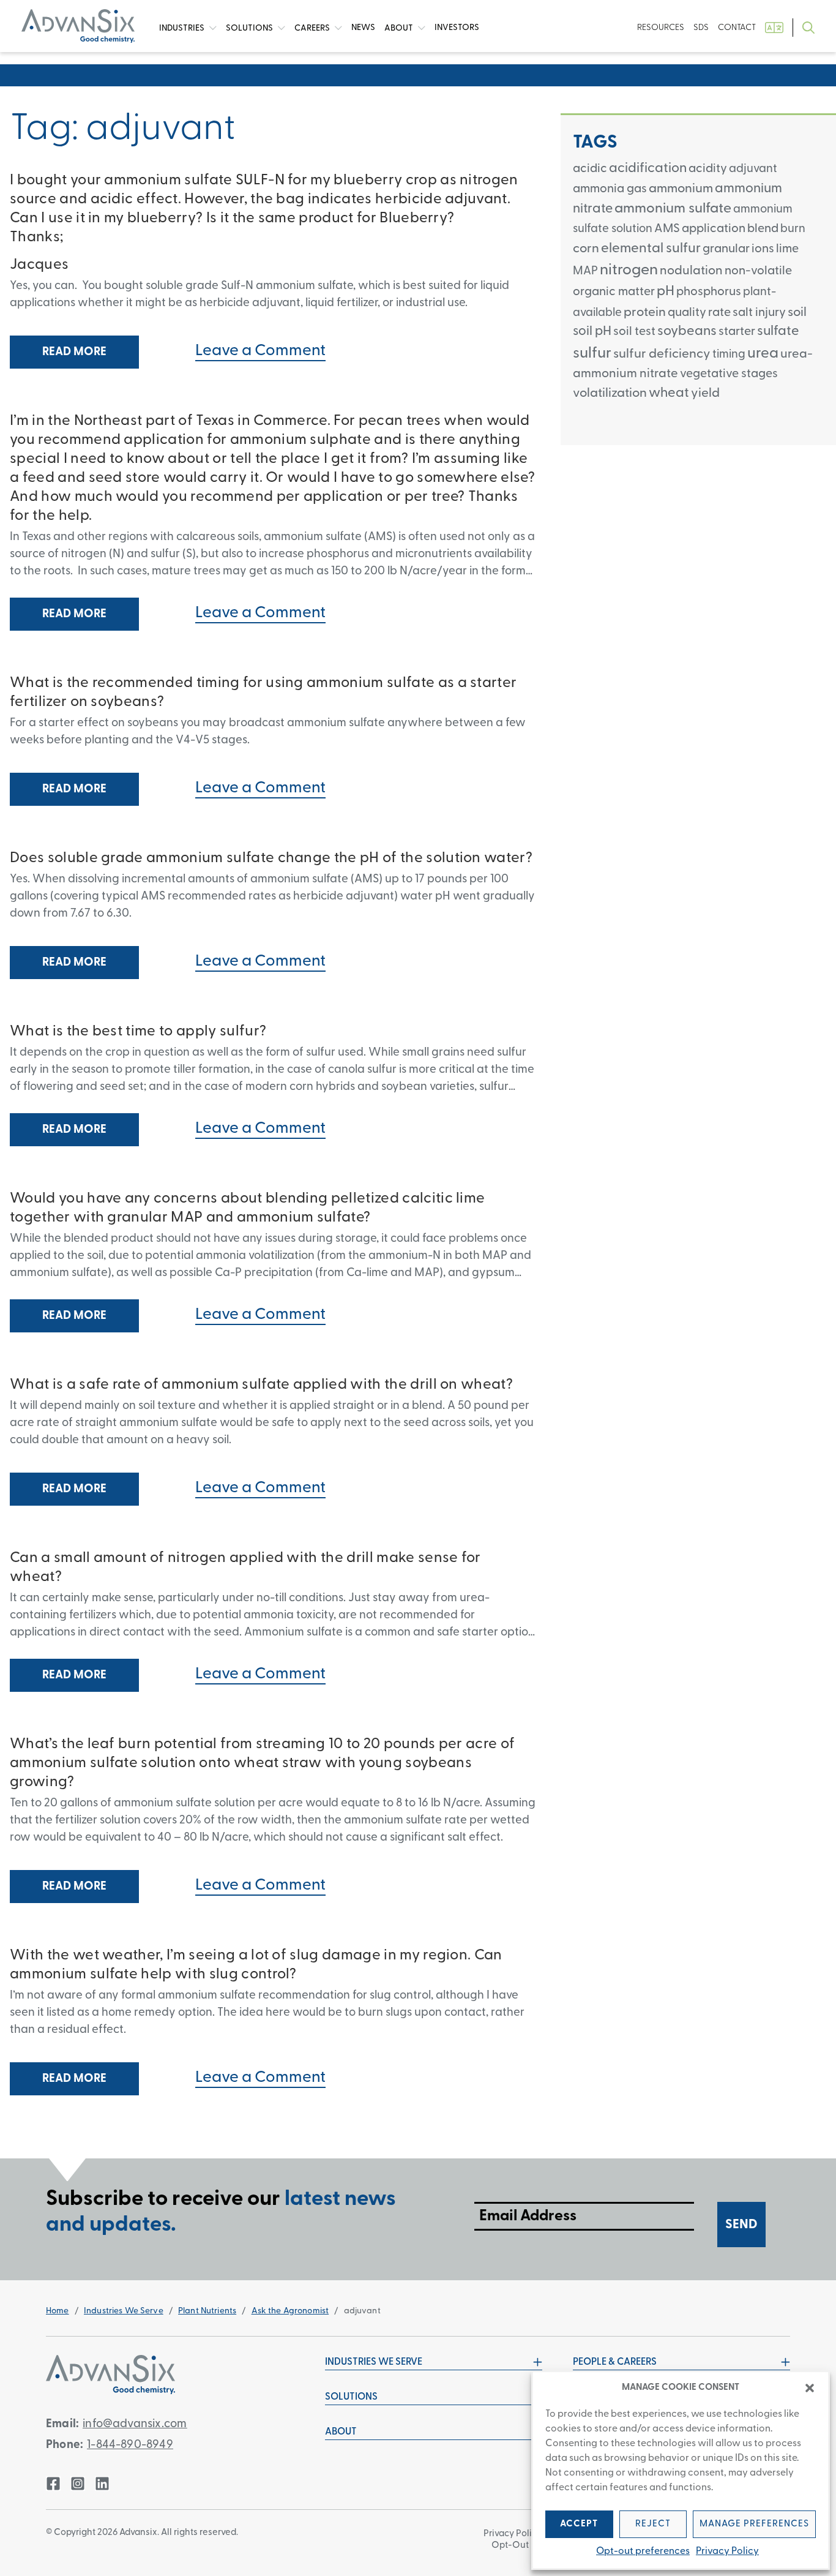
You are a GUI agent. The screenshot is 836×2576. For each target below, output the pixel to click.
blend (763, 229)
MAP (585, 272)
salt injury (759, 313)
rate (719, 313)
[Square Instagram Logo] (78, 2484)
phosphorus (709, 292)
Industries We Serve (124, 2311)
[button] (810, 2388)
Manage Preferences (754, 2524)
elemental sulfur (651, 249)
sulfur (592, 354)
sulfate (778, 332)
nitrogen (629, 270)
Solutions (250, 28)
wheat (669, 393)
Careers (313, 28)
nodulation (691, 271)
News (363, 28)
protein (645, 313)
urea (763, 354)
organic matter (614, 292)
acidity (708, 169)
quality (687, 313)
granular (726, 249)
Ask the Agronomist (290, 2311)
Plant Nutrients (207, 2311)
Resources (661, 28)
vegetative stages (729, 374)
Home (58, 2311)
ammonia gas (610, 189)
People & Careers (615, 2362)
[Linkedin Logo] (102, 2484)
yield (705, 393)
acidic (590, 169)
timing (729, 355)
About (400, 28)
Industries (183, 28)
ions (763, 249)
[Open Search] (808, 28)
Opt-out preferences (643, 2552)
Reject (653, 2524)
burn (793, 229)
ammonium (681, 189)
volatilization (610, 393)
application (714, 229)
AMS (667, 229)
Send (741, 2225)
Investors (457, 28)
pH (666, 292)
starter (737, 332)
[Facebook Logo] (53, 2484)
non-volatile (758, 271)
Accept (579, 2524)
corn (586, 249)
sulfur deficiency (662, 354)
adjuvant (753, 169)
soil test (634, 332)
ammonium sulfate (673, 209)
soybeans (687, 332)
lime (787, 249)
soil (797, 313)
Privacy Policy (727, 2552)
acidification (648, 169)
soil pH (592, 332)
